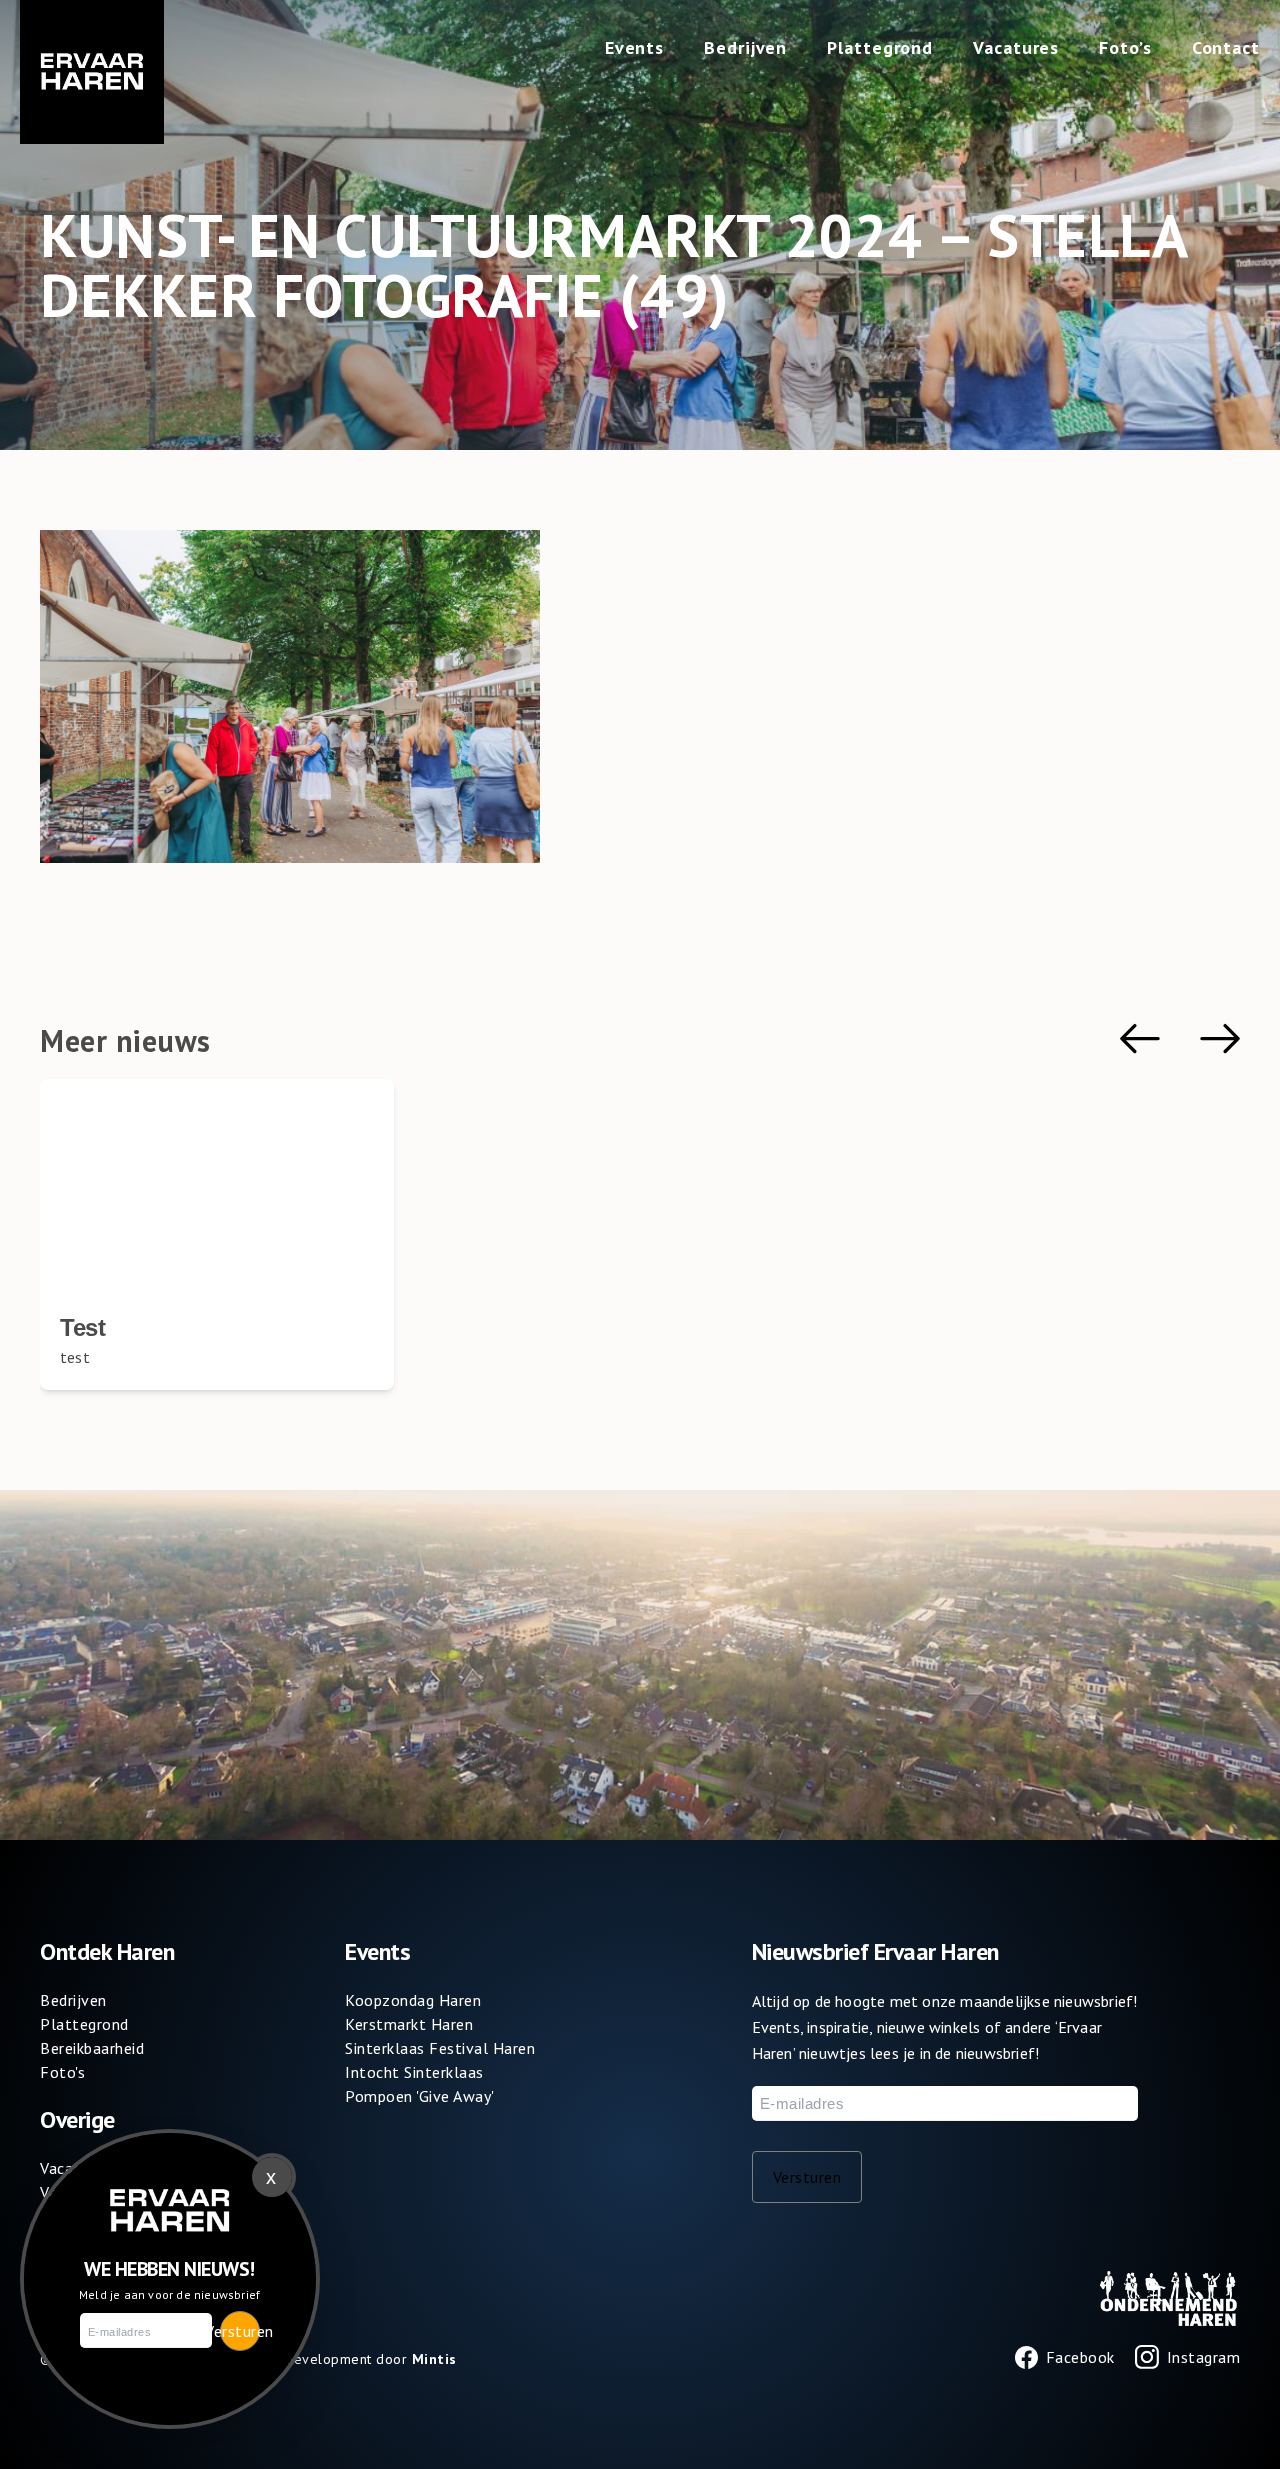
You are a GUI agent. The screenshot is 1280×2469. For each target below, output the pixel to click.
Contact (1226, 47)
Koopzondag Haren (413, 2000)
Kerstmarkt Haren (409, 2024)
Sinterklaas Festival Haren (440, 2048)
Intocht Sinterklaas (414, 2072)
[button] (1140, 1038)
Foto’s (1125, 47)
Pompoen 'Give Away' (420, 2096)
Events (634, 47)
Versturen (807, 2177)
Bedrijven (745, 47)
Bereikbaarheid (92, 2048)
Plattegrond (880, 47)
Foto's (62, 2072)
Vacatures (1016, 47)
